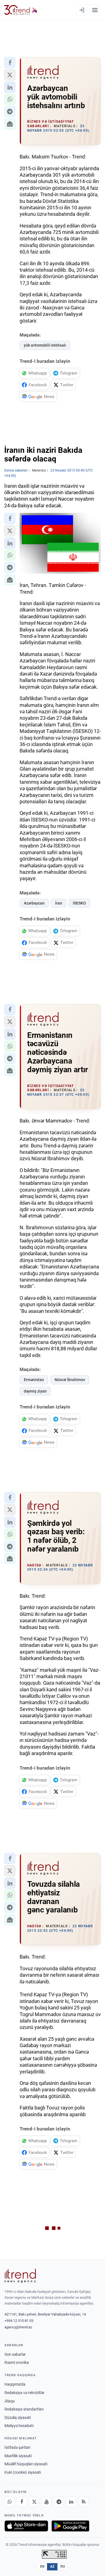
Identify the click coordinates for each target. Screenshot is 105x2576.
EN (42, 2566)
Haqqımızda (15, 2384)
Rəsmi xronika (17, 2362)
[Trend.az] (21, 10)
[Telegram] (59, 2502)
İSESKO (79, 903)
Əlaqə (10, 2401)
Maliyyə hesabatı (19, 2426)
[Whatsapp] (10, 2502)
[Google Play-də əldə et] (70, 2526)
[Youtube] (46, 2502)
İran (59, 903)
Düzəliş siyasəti (18, 2418)
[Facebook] (22, 2502)
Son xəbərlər (15, 2354)
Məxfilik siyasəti (18, 2456)
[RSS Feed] (83, 2502)
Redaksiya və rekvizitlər (25, 2393)
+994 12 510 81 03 (19, 2321)
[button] (10, 63)
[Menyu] (95, 10)
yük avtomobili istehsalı (45, 345)
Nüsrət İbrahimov (70, 1380)
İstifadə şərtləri (17, 2447)
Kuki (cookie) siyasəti (23, 2472)
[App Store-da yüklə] (26, 2526)
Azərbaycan (34, 903)
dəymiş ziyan (35, 1391)
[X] (34, 2502)
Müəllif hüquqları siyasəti (26, 2464)
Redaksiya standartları (24, 2409)
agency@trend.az (18, 2327)
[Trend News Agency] (20, 2276)
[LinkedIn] (71, 2502)
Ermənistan (34, 1380)
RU (63, 2566)
